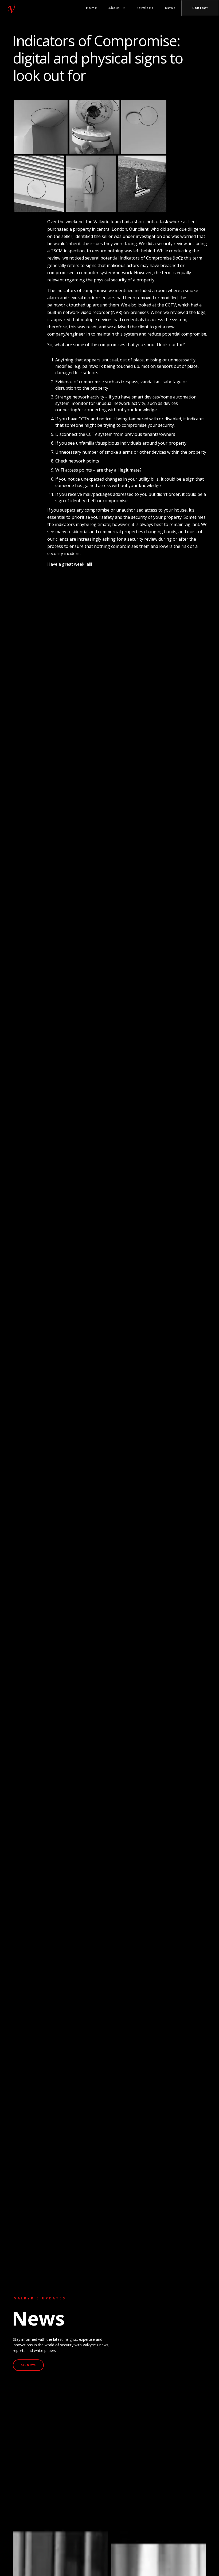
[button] (117, 8)
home (92, 8)
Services (145, 8)
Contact (200, 8)
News (170, 8)
